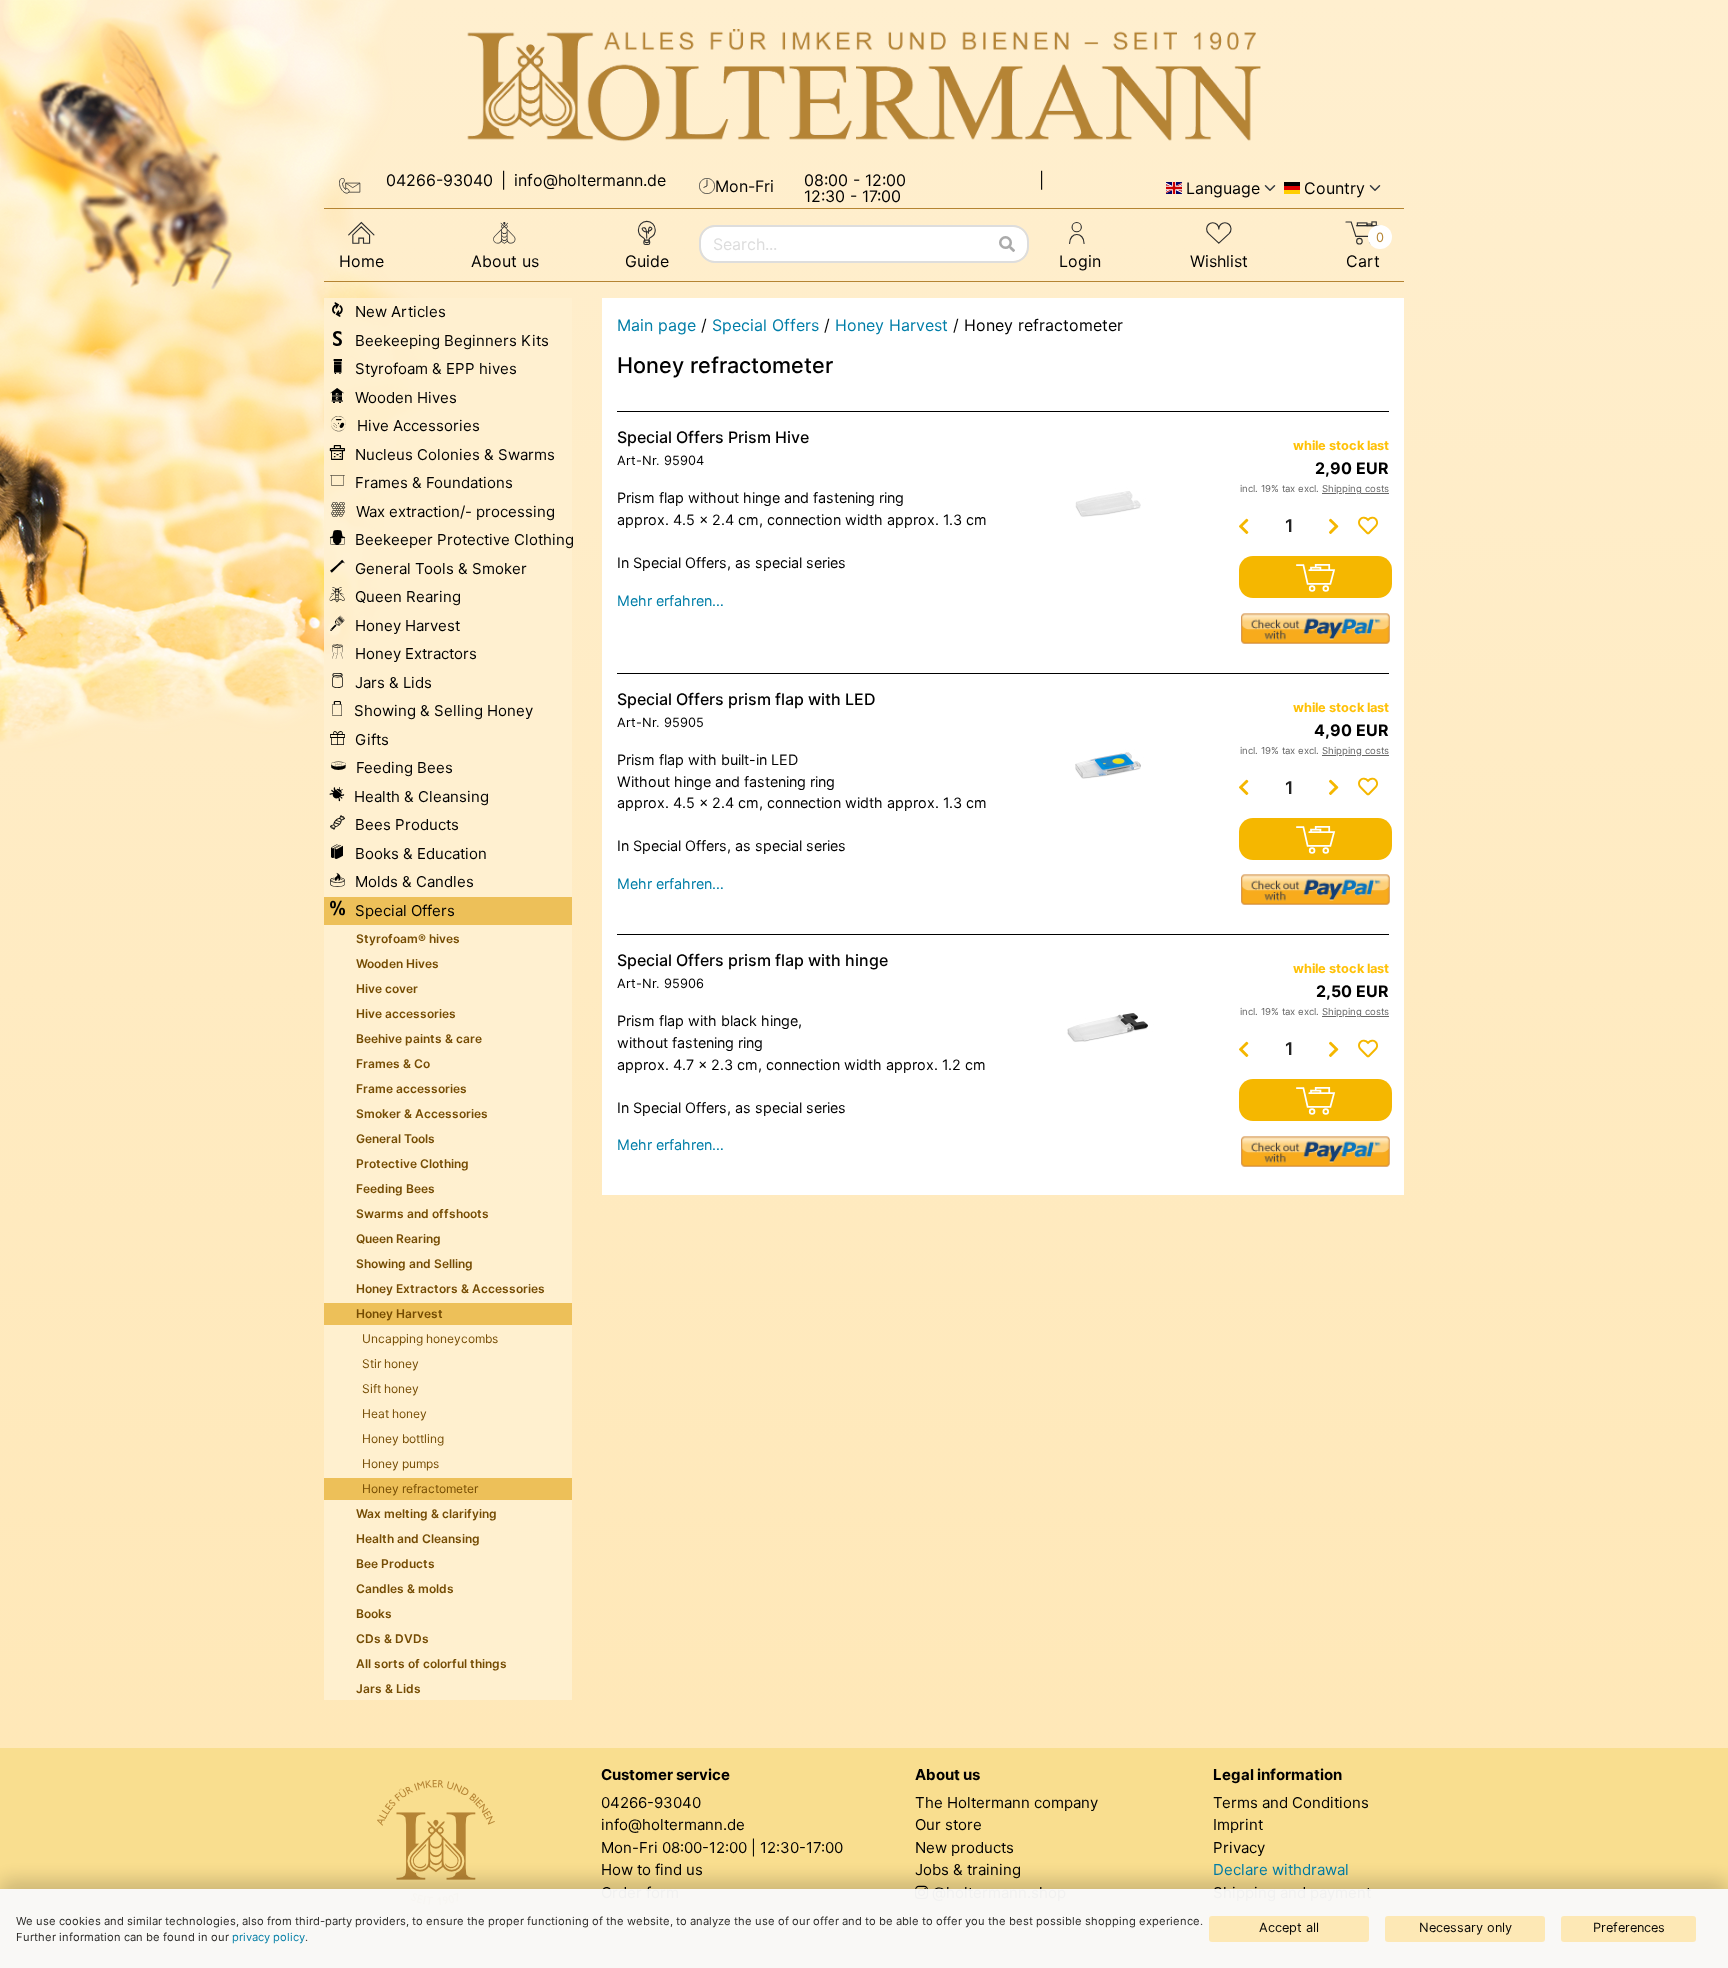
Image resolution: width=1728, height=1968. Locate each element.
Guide (647, 261)
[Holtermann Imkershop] (864, 86)
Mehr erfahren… (670, 600)
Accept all (1289, 1927)
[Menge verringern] (1244, 526)
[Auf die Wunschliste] (1368, 526)
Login (1080, 261)
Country (1334, 188)
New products (964, 1847)
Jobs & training (968, 1869)
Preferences (1629, 1927)
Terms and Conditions (1291, 1802)
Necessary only (1465, 1927)
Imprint (1238, 1824)
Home (361, 261)
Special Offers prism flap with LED (746, 699)
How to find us (652, 1869)
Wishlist (1219, 261)
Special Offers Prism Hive (713, 437)
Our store (948, 1824)
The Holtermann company (1006, 1802)
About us (505, 261)
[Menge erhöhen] (1334, 526)
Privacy (1239, 1847)
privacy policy (268, 1937)
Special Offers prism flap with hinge (752, 960)
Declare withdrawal (1281, 1869)
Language (1223, 188)
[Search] (1007, 244)
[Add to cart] (1315, 577)
